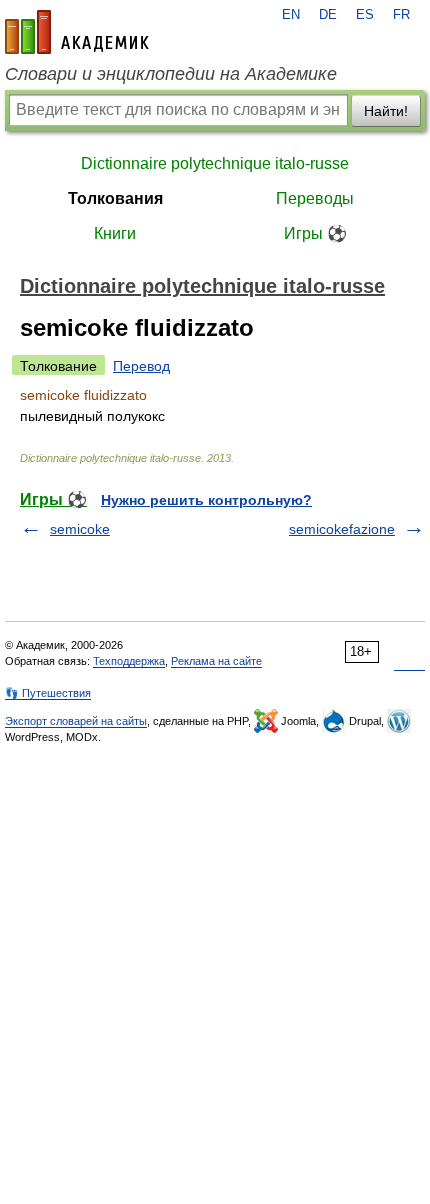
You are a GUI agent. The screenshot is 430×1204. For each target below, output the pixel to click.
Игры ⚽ (315, 233)
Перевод (141, 366)
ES (365, 15)
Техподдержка (129, 661)
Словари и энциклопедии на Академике (171, 74)
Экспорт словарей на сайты (76, 721)
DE (328, 15)
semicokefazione (342, 529)
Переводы (315, 198)
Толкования (115, 198)
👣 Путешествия (48, 693)
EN (291, 15)
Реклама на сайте (216, 661)
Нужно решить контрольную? (206, 500)
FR (401, 15)
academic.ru (77, 32)
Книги (115, 233)
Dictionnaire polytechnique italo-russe (215, 163)
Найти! (386, 111)
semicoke (80, 529)
